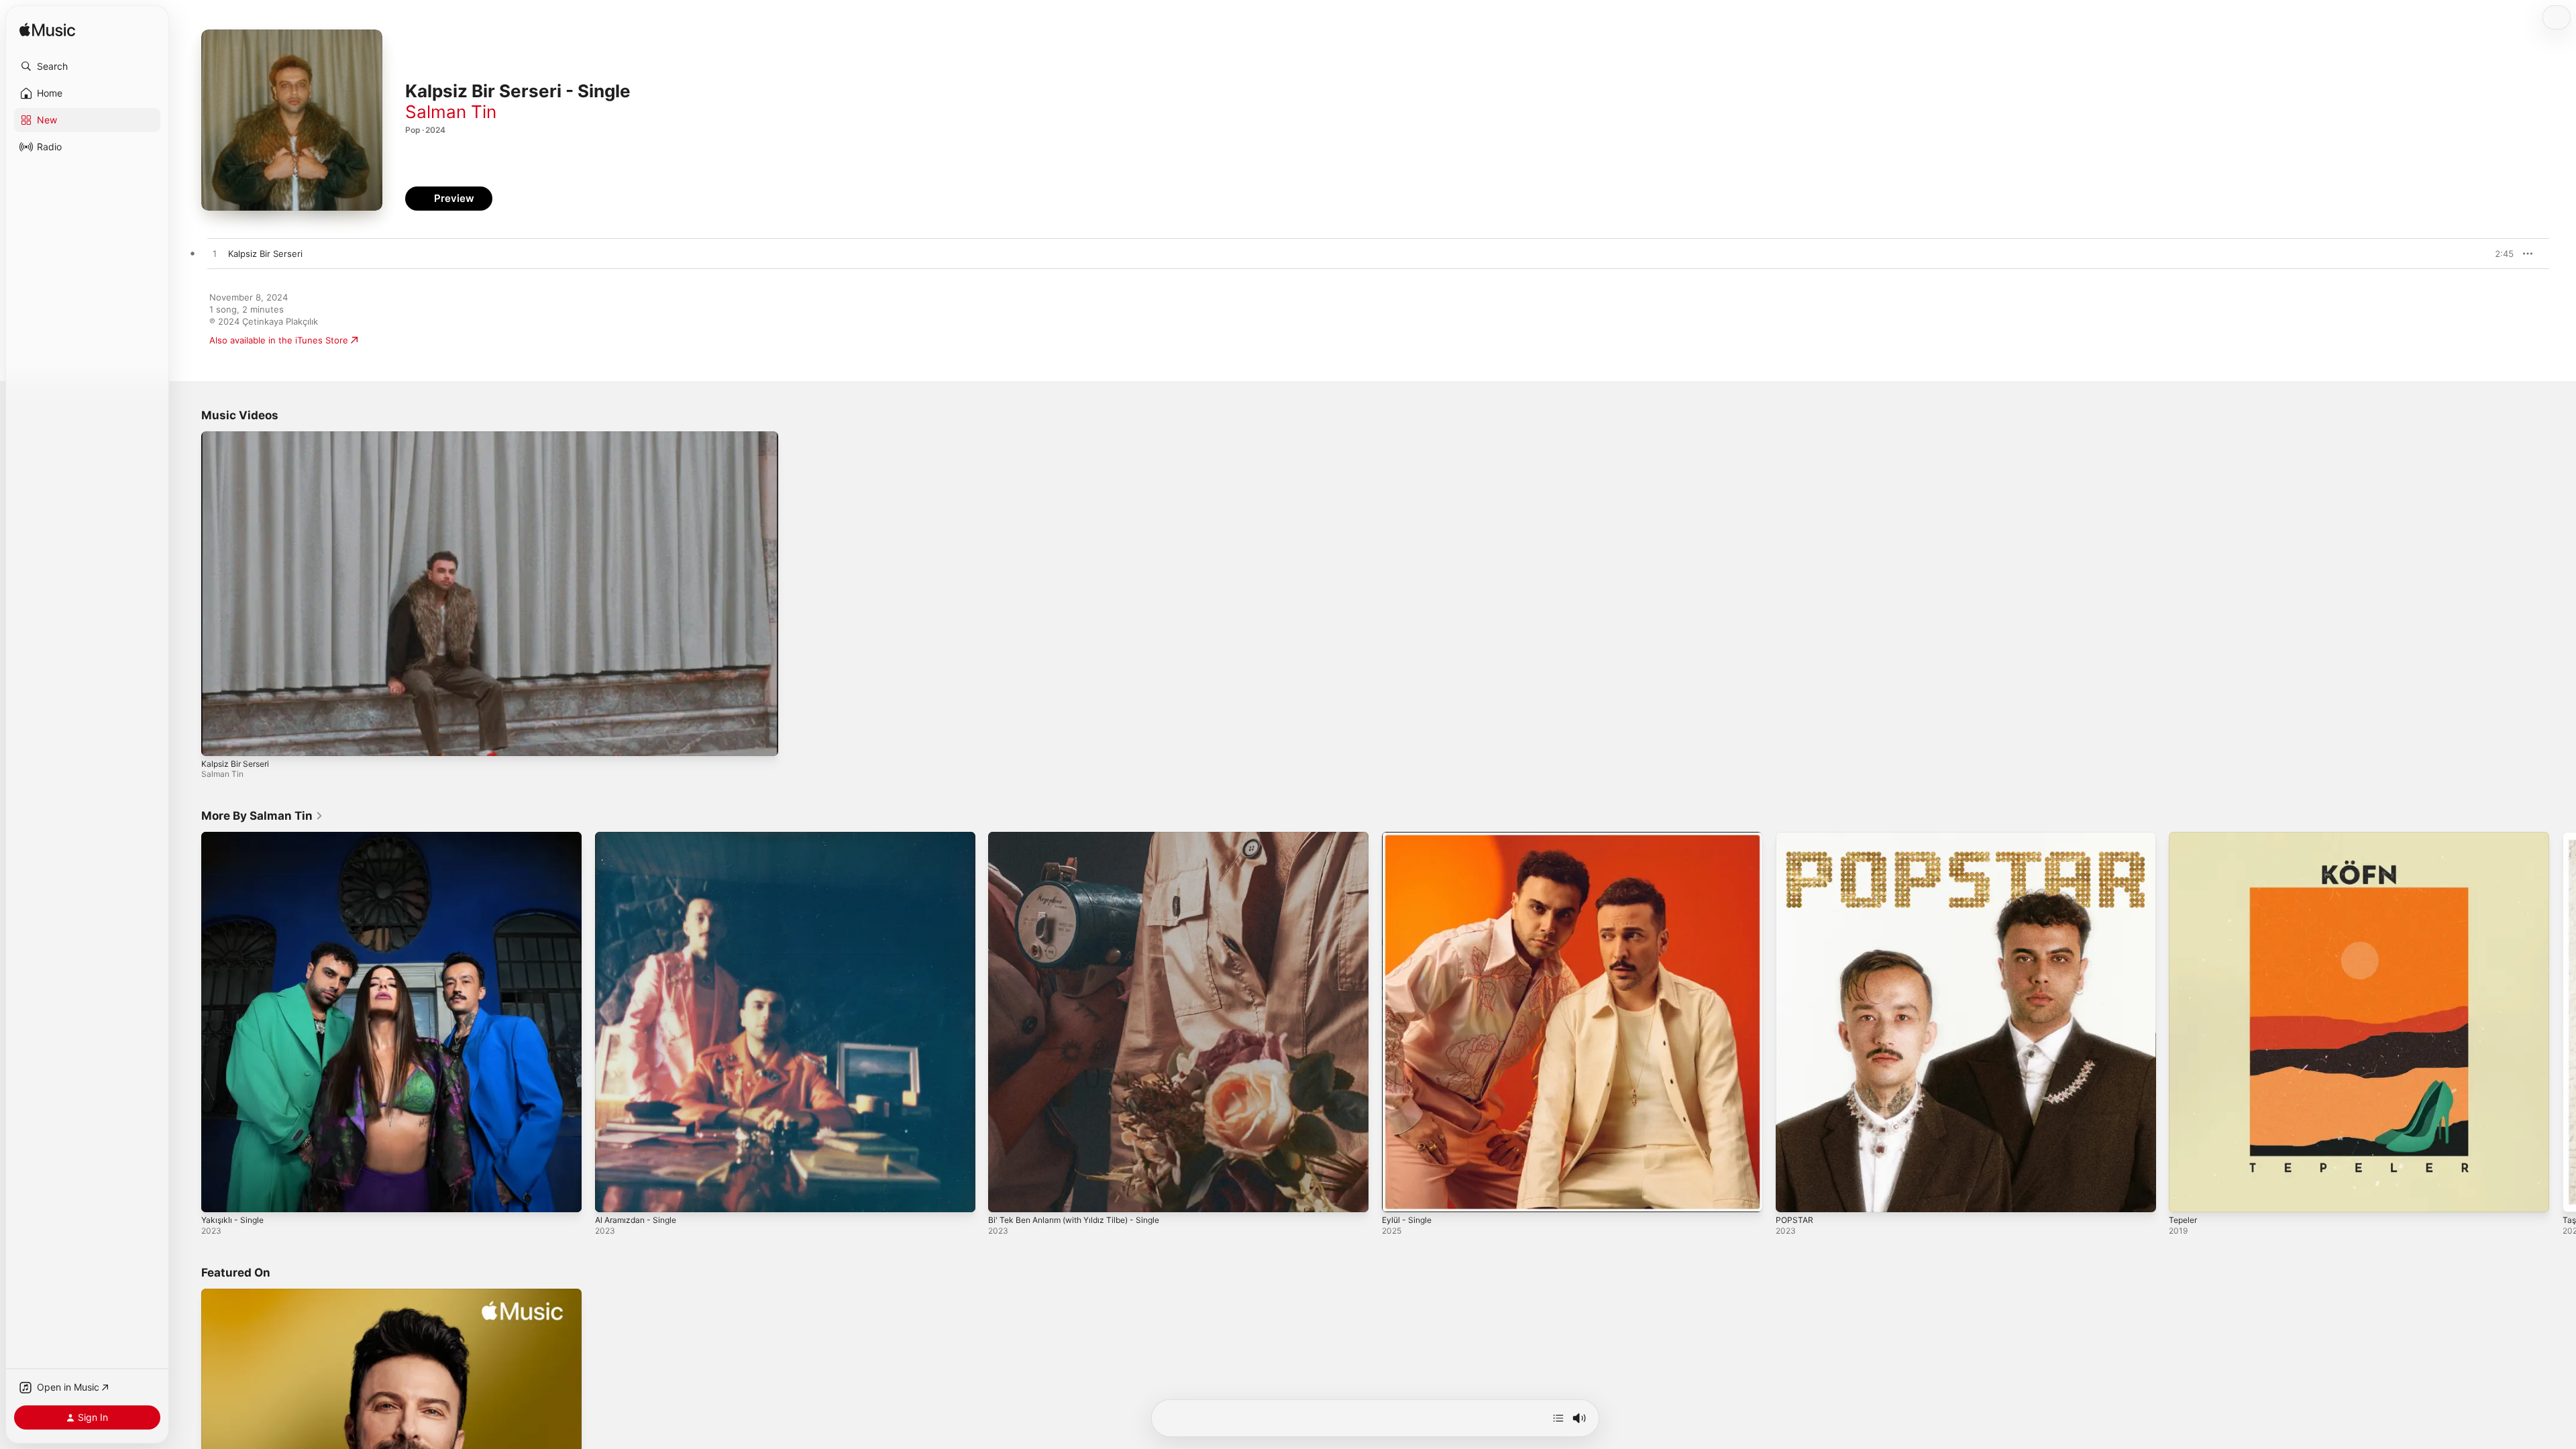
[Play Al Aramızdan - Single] (612, 1195)
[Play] (218, 739)
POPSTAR (1795, 837)
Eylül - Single (1409, 837)
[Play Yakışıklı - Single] (218, 1195)
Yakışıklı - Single (235, 837)
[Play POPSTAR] (1792, 1195)
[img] (47, 31)
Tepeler (2185, 837)
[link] (262, 816)
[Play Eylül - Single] (1399, 1195)
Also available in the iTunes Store (279, 340)
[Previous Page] (188, 1022)
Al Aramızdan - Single (640, 837)
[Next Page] (2563, 1022)
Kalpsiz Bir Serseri (235, 764)
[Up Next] (1558, 1418)
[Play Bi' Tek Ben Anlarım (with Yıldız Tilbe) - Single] (1005, 1195)
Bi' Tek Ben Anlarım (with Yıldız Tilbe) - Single (1083, 837)
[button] (87, 66)
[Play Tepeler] (2186, 1195)
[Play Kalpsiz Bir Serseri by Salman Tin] (215, 254)
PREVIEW (2499, 254)
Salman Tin (451, 112)
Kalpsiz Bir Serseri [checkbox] (265, 254)
